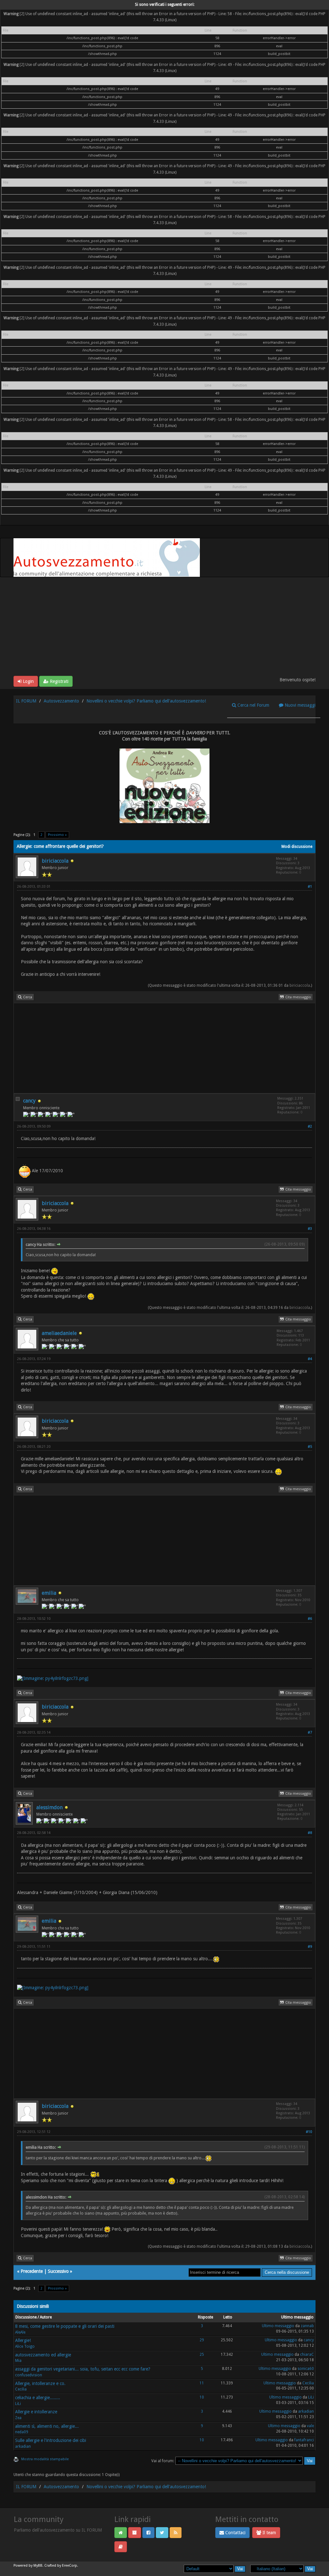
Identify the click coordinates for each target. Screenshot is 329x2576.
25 (202, 2354)
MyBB (38, 2566)
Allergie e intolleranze (36, 2412)
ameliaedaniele (59, 1333)
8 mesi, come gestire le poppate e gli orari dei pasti (65, 2326)
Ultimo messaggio (278, 2326)
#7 (310, 1732)
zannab (307, 2326)
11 (202, 2383)
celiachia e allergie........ (38, 2398)
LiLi (18, 2404)
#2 (310, 1126)
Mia (18, 2361)
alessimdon (49, 1807)
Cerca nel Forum (253, 705)
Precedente (32, 2271)
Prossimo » (57, 835)
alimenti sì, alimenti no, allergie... (47, 2426)
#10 (309, 2132)
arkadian (306, 2411)
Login (28, 681)
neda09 (22, 2432)
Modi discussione (297, 847)
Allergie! (23, 2340)
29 (202, 2340)
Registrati (58, 681)
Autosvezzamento (61, 701)
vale (310, 2426)
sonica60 (306, 2369)
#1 (310, 887)
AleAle (20, 2332)
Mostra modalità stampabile (45, 2459)
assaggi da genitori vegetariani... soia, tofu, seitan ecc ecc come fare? (83, 2369)
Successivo (58, 2271)
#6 (310, 1619)
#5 (310, 1447)
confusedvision (29, 2375)
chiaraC (307, 2354)
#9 (310, 1947)
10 (202, 2397)
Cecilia (21, 2389)
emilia (49, 1593)
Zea (18, 2418)
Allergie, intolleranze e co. (40, 2383)
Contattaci (235, 2533)
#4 (310, 1359)
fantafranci (304, 2440)
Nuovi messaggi (299, 705)
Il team (269, 2533)
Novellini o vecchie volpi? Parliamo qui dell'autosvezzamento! (146, 701)
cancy (29, 1101)
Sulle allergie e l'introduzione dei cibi (51, 2440)
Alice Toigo (25, 2346)
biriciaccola (55, 861)
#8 (310, 1833)
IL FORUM (26, 701)
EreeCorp (70, 2566)
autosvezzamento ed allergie (43, 2355)
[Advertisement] (164, 628)
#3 (310, 1229)
